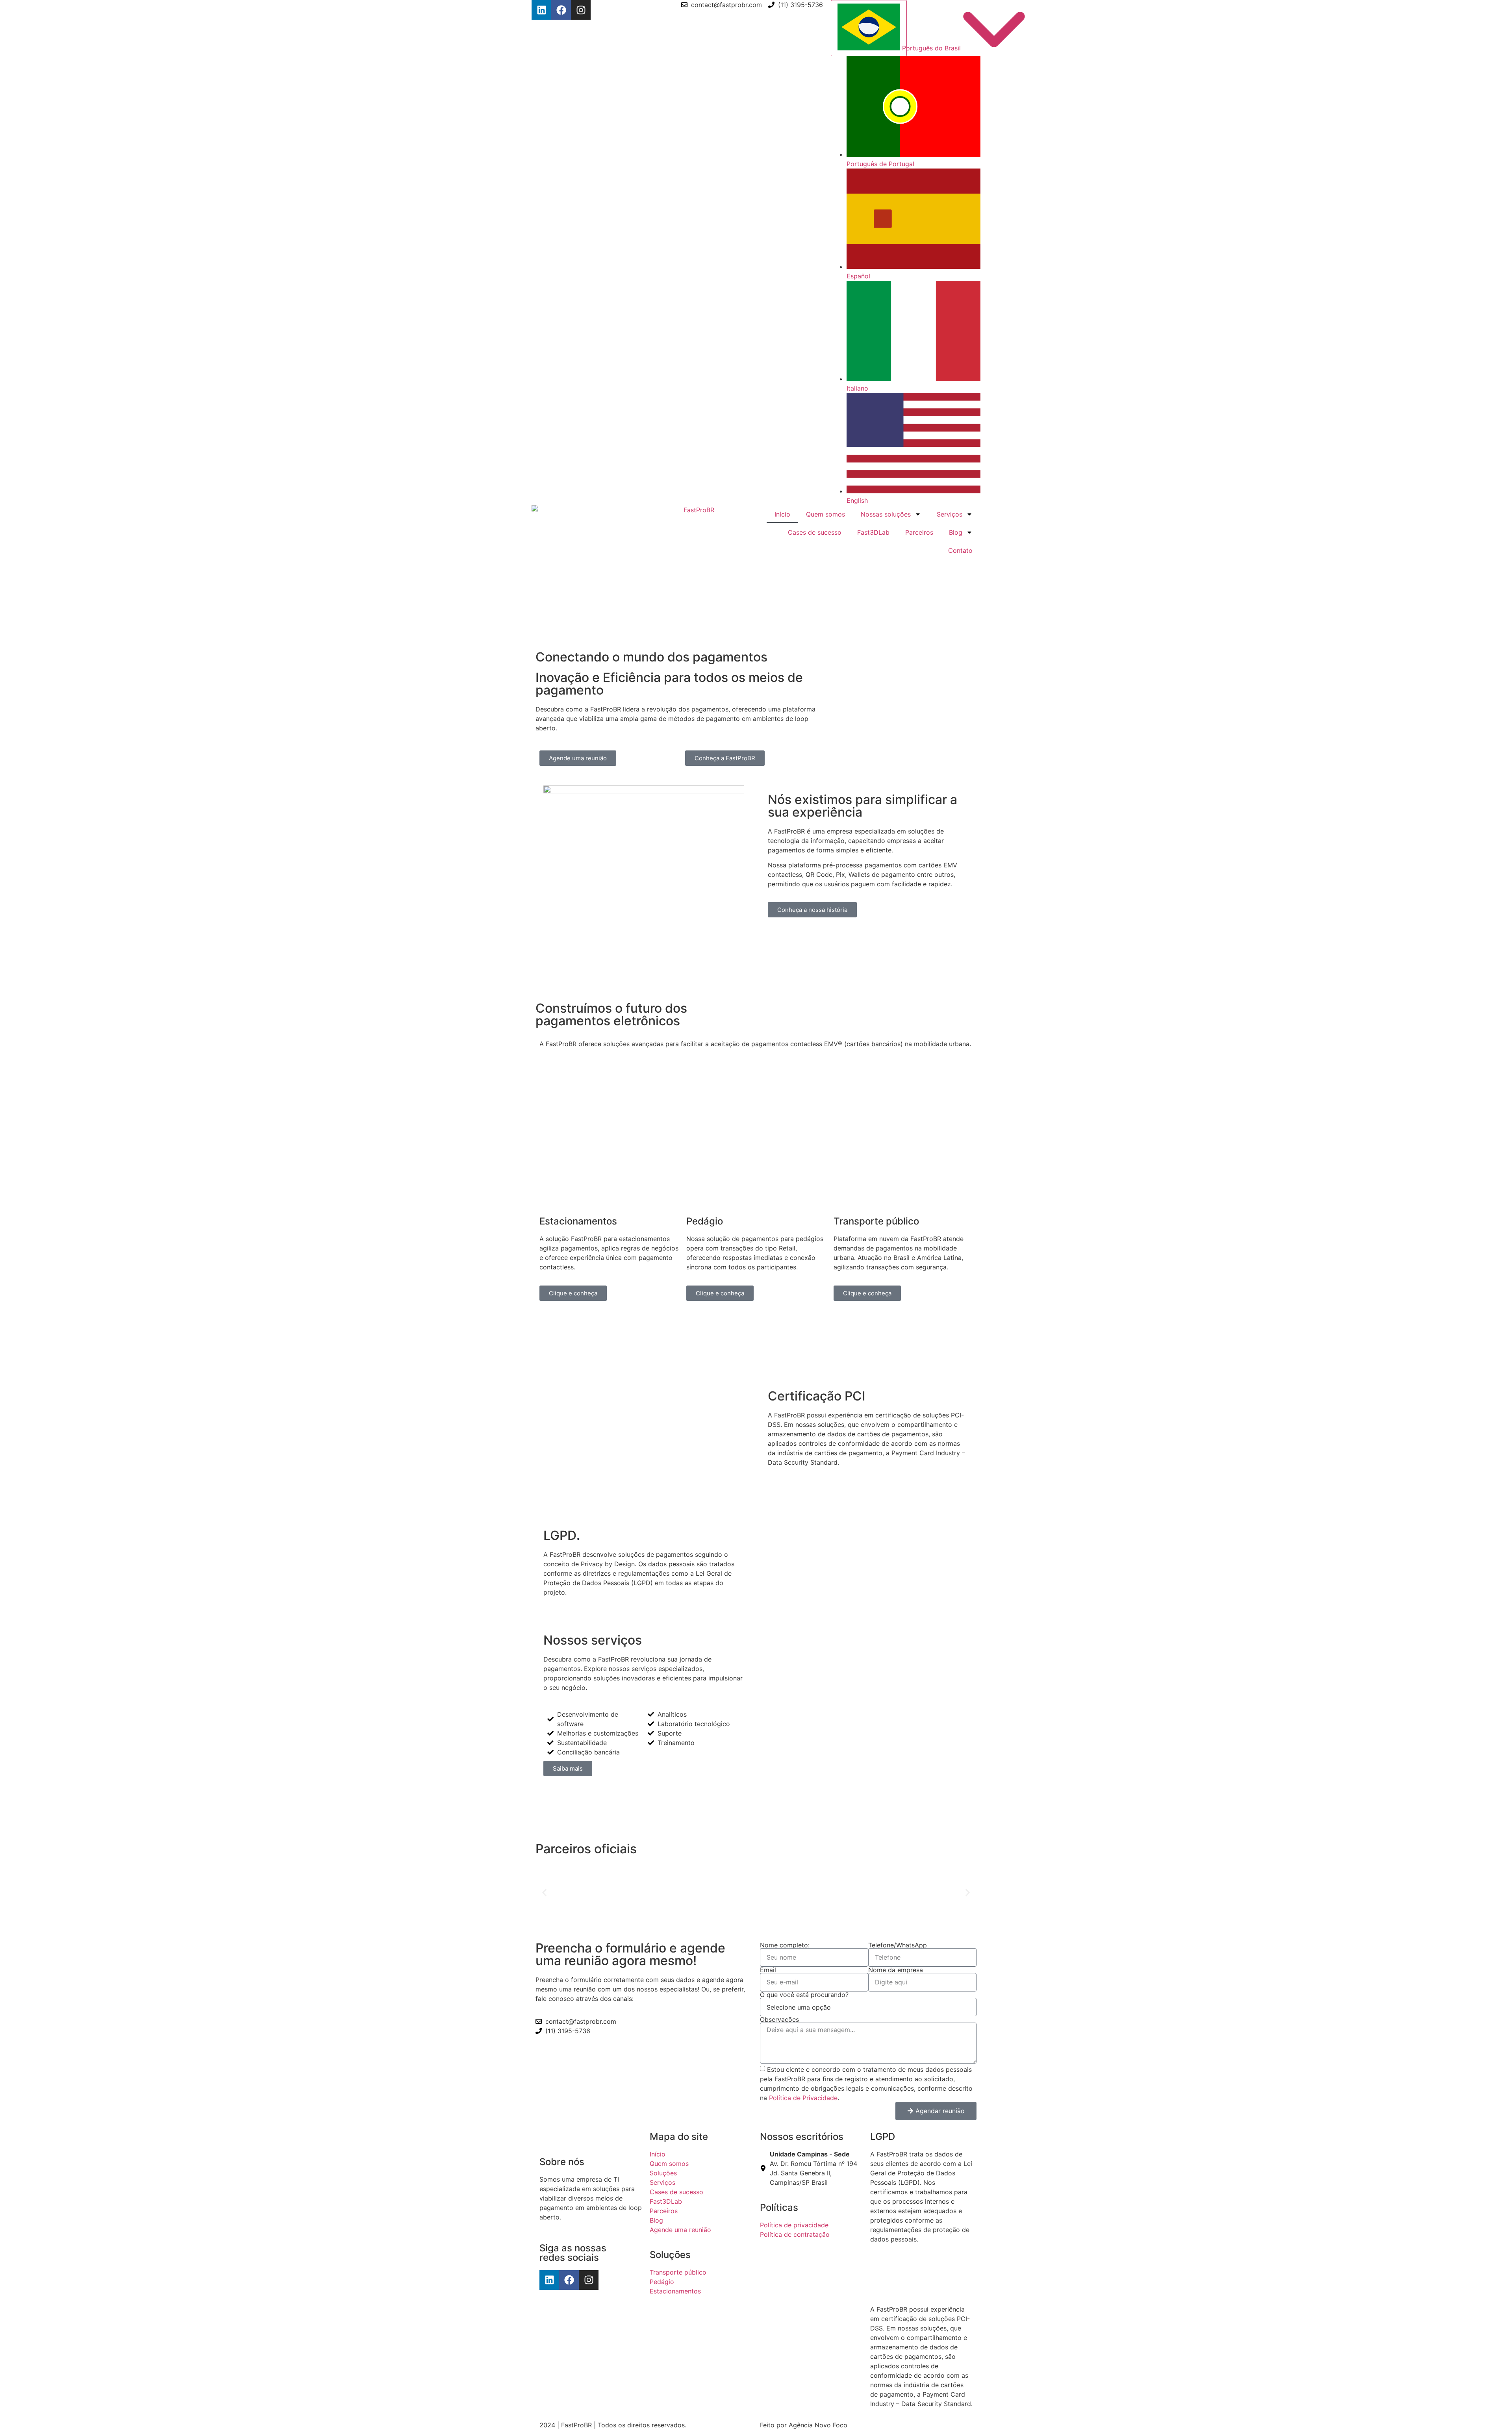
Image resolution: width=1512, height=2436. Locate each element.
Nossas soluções (886, 514)
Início (782, 514)
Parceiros (919, 532)
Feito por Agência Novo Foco (804, 2425)
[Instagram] (581, 10)
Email (768, 1970)
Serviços (950, 514)
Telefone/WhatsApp (898, 1945)
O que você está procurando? (804, 1995)
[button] (544, 1893)
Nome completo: (785, 1945)
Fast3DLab (873, 532)
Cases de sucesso (815, 532)
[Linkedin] (541, 10)
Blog (956, 532)
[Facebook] (561, 10)
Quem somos (825, 514)
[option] (913, 112)
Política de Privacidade (803, 2097)
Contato (960, 550)
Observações (779, 2019)
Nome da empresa (896, 1970)
